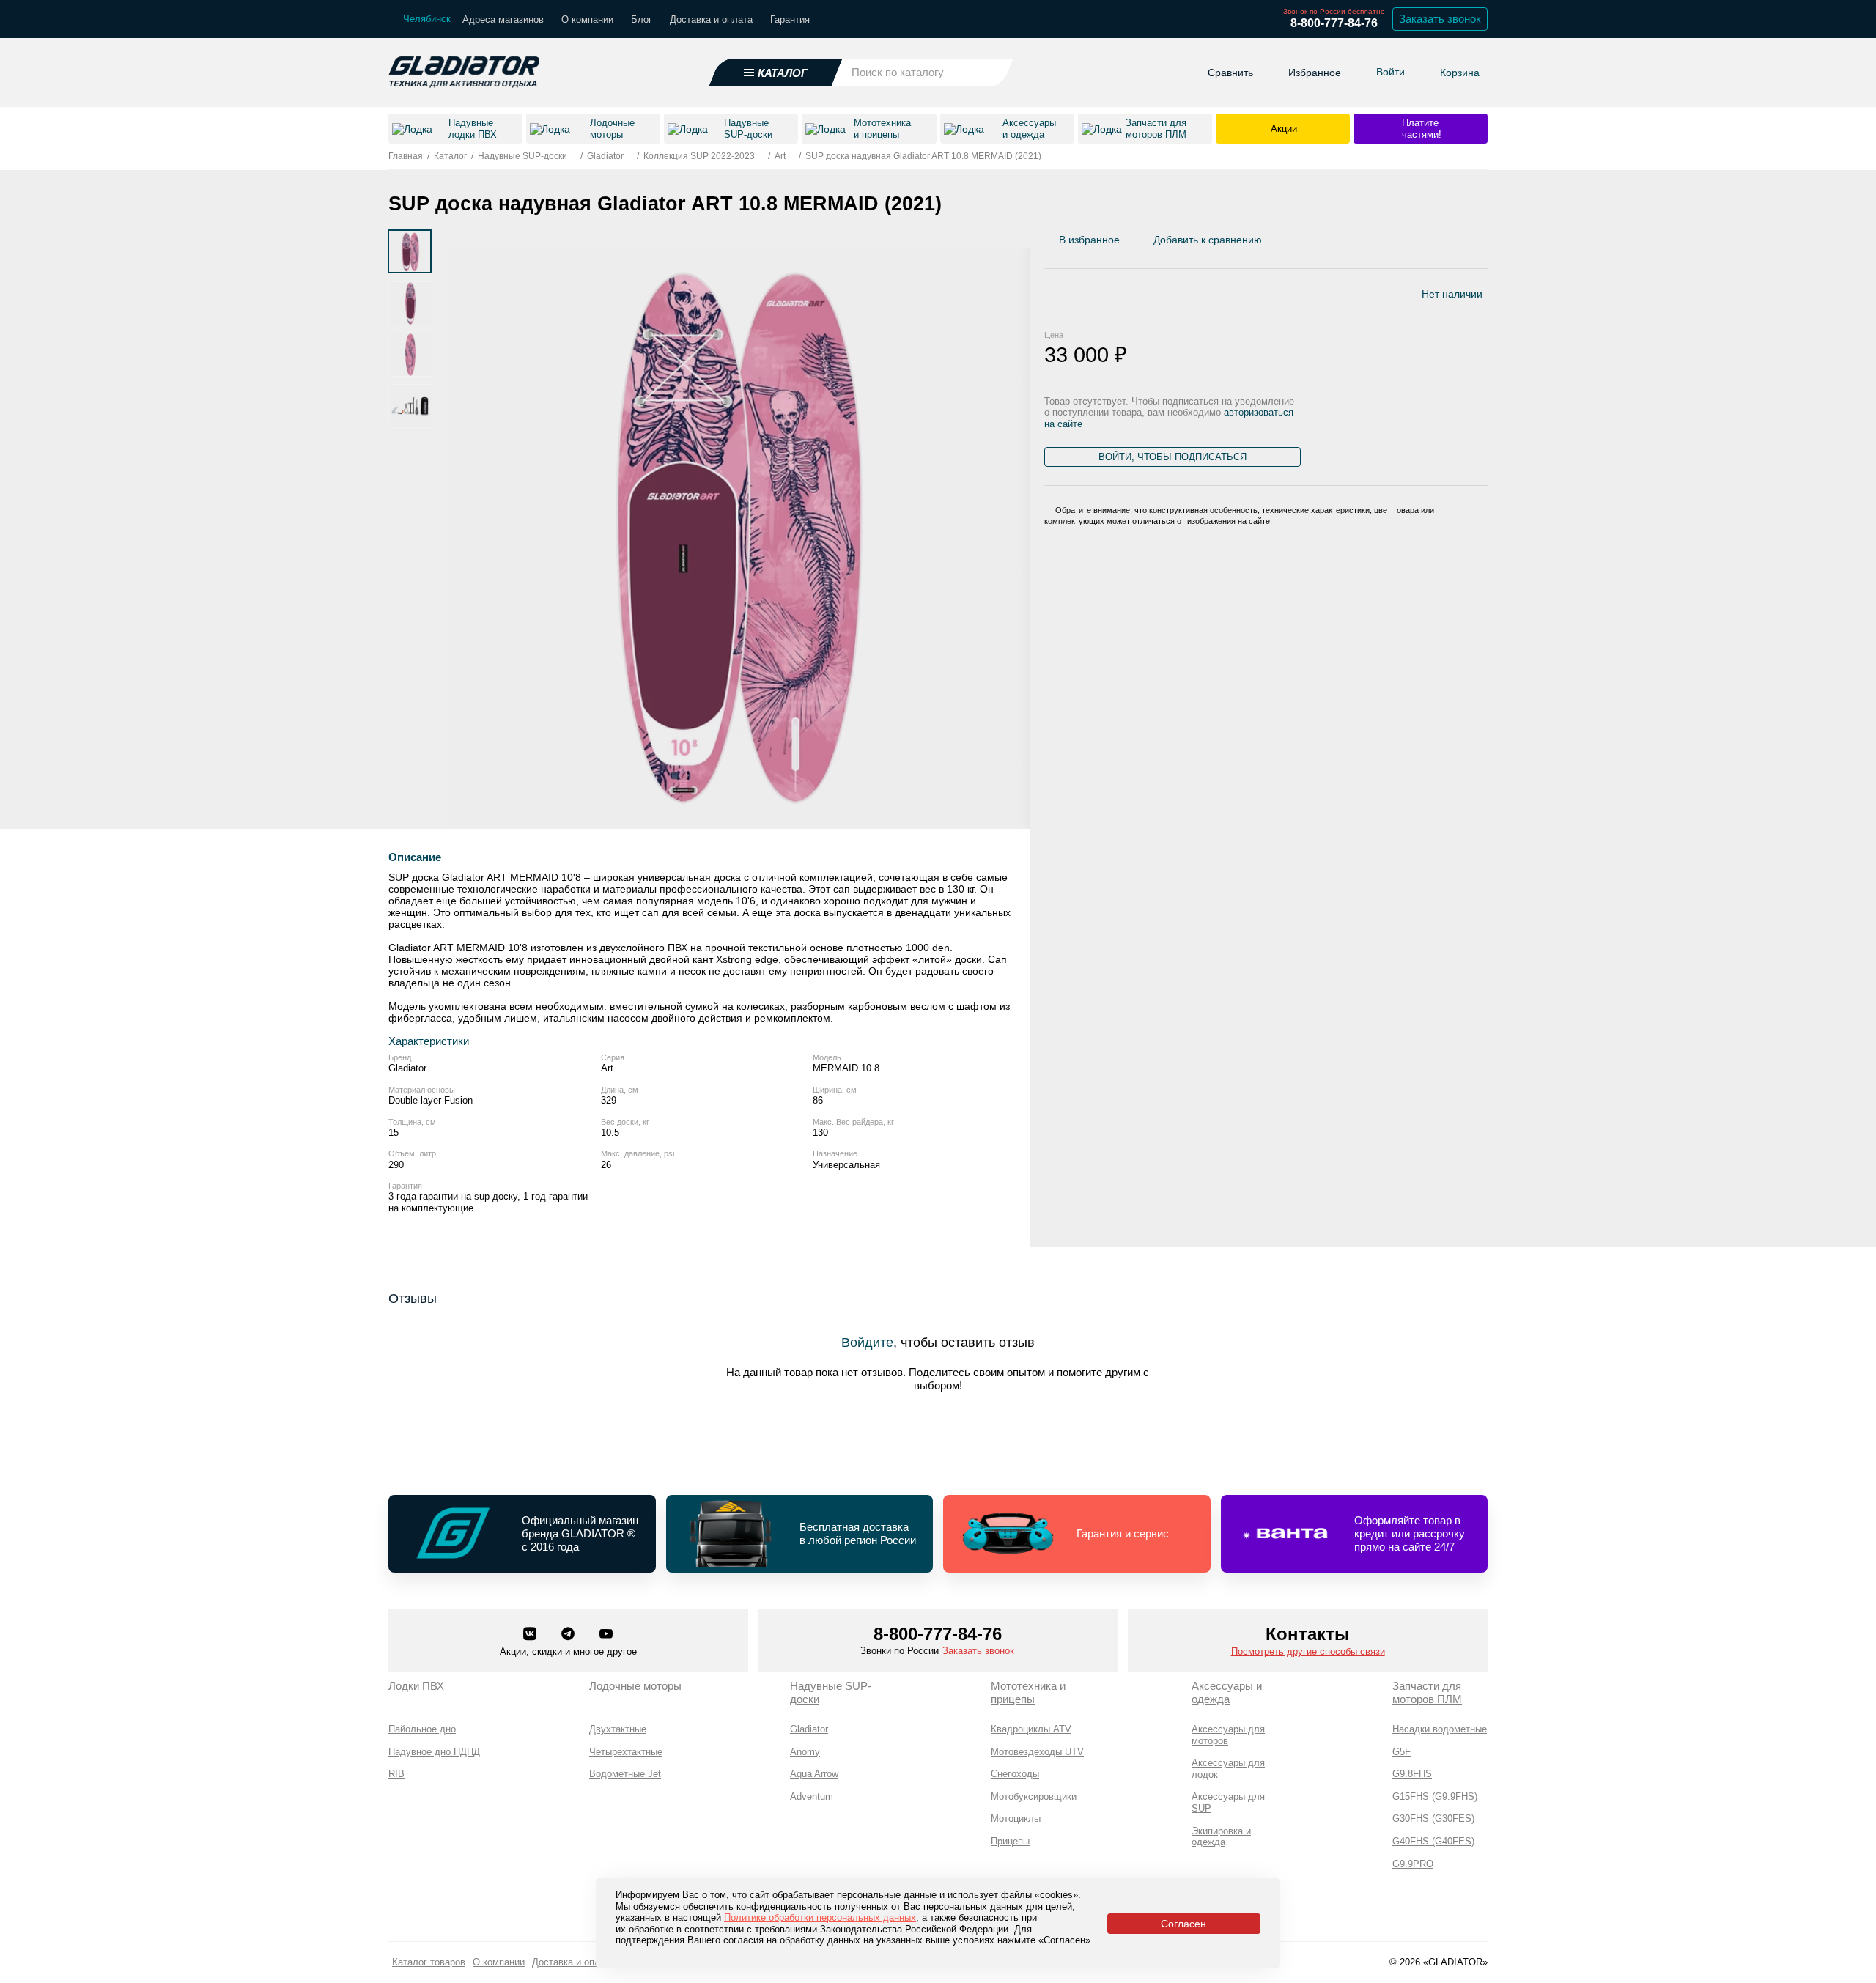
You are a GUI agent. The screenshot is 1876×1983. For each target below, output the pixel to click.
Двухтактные (618, 1729)
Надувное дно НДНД (434, 1752)
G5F (1402, 1752)
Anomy (805, 1752)
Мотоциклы (1016, 1818)
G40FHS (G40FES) (1433, 1841)
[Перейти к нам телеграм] (569, 1635)
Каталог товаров (429, 1962)
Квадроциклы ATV (1031, 1729)
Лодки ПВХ (416, 1686)
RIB (396, 1774)
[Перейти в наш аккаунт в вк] (531, 1635)
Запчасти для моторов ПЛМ (1427, 1692)
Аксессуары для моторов (1228, 1735)
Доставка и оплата (711, 19)
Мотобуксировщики (1034, 1796)
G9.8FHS (1412, 1774)
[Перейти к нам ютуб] (606, 1635)
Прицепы (1010, 1841)
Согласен (1183, 1924)
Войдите (867, 1343)
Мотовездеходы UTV (1037, 1752)
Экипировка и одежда (1221, 1837)
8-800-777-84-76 (1334, 23)
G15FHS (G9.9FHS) (1435, 1796)
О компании (587, 19)
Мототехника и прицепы (1028, 1692)
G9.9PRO (1413, 1864)
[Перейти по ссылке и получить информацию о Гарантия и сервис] (1077, 1534)
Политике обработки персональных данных (820, 1917)
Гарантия (790, 19)
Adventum (812, 1796)
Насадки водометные (1440, 1729)
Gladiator (809, 1729)
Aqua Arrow (814, 1774)
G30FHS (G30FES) (1433, 1818)
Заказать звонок (1440, 19)
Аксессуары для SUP (1228, 1802)
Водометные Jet (625, 1774)
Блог (642, 19)
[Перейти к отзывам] (1487, 243)
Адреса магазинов (503, 19)
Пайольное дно (422, 1729)
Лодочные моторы (635, 1686)
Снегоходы (1015, 1774)
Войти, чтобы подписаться (1172, 457)
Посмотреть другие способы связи (1308, 1651)
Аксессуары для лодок (1228, 1769)
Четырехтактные (626, 1752)
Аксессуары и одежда (1227, 1692)
